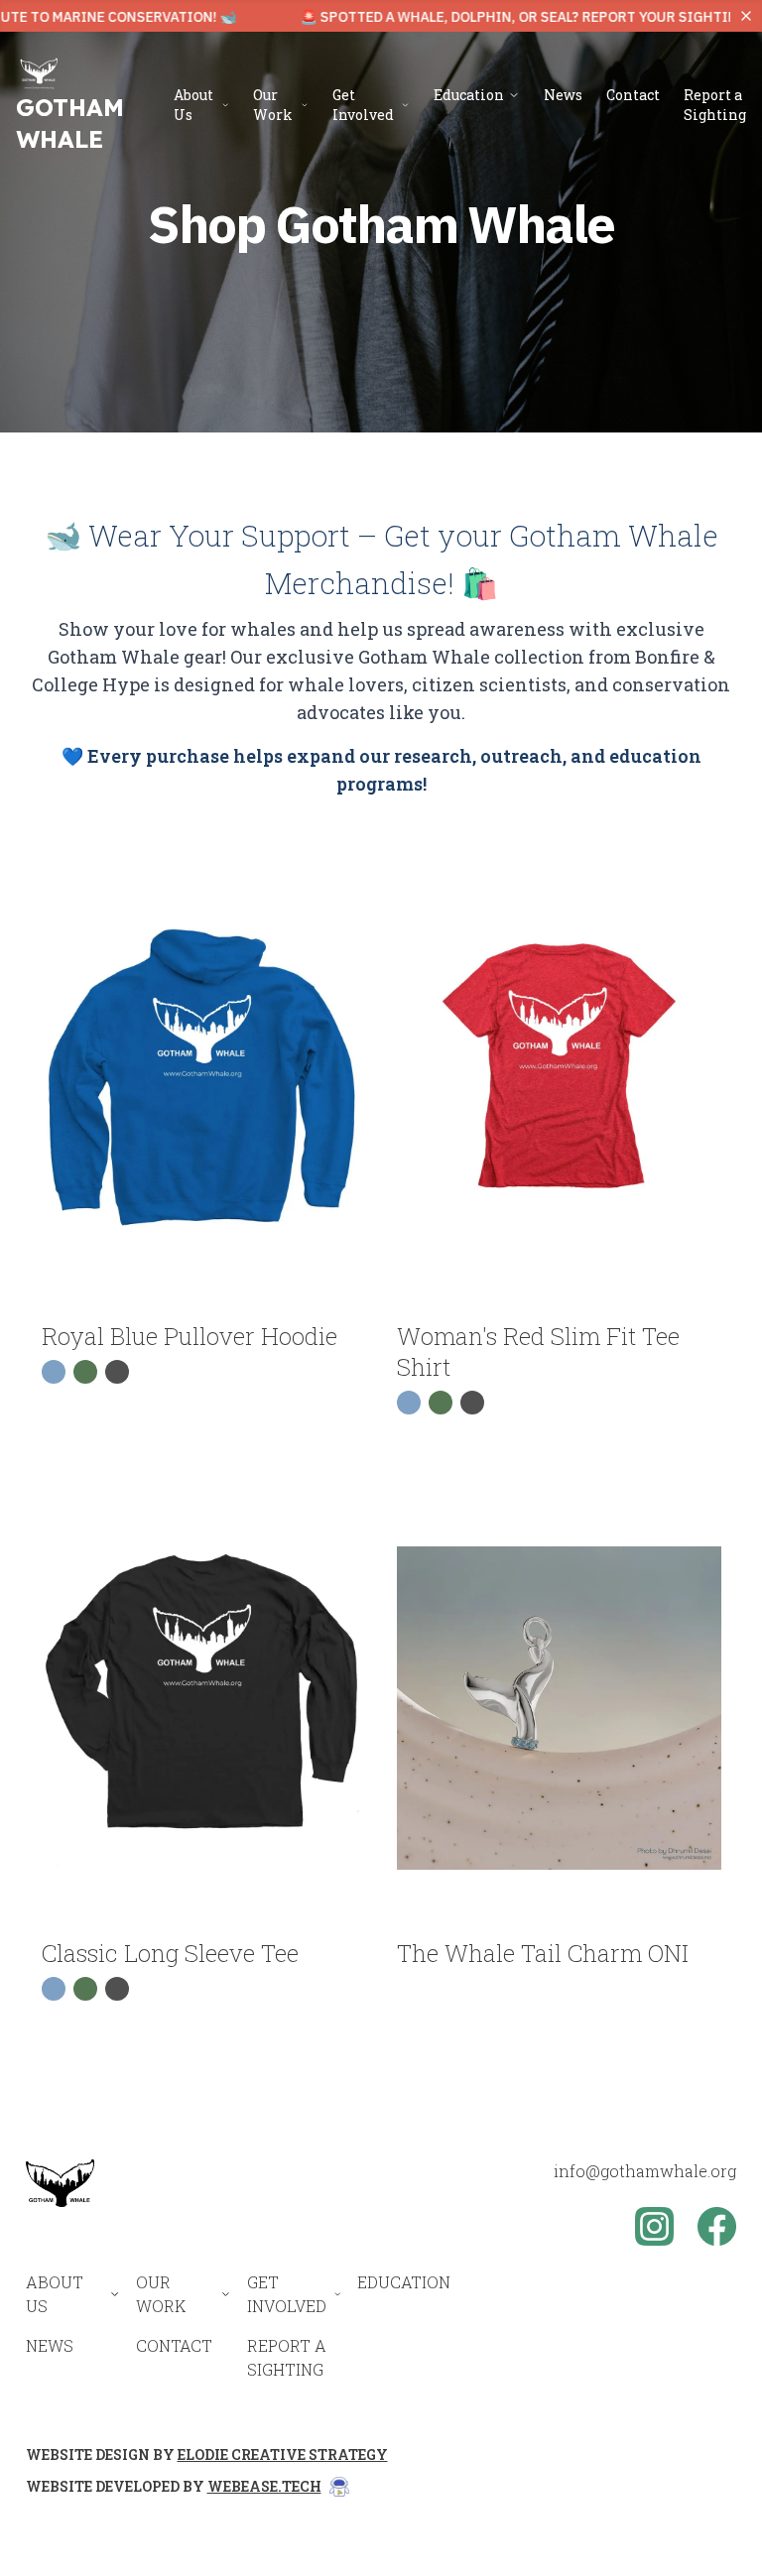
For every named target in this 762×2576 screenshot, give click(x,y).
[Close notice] (746, 16)
